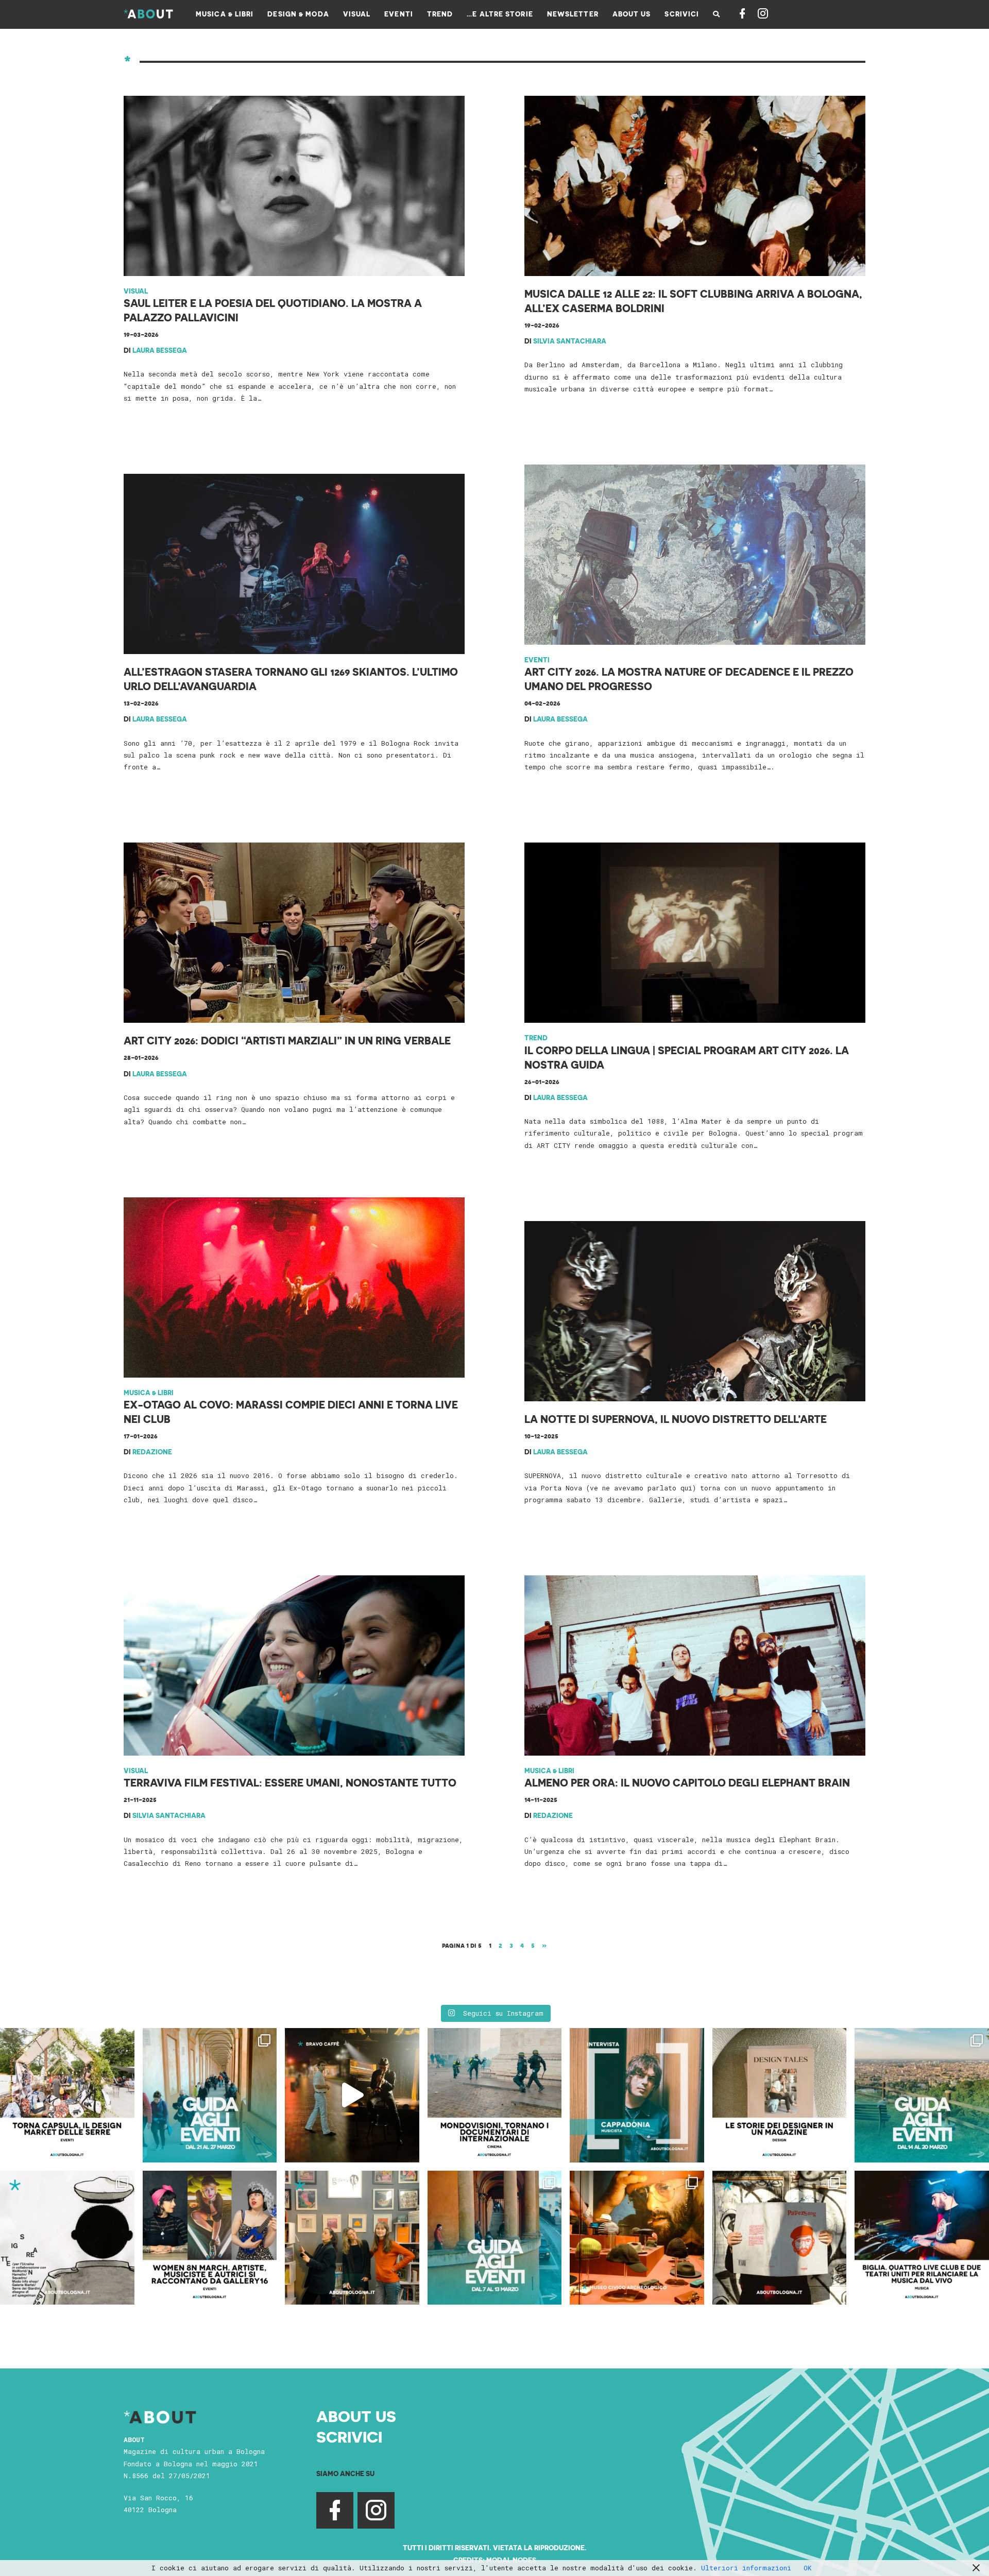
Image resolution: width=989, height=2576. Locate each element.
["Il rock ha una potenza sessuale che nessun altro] (637, 2095)
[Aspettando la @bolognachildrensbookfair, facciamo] (922, 2095)
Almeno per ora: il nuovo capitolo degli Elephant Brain (687, 1782)
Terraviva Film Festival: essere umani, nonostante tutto (290, 1782)
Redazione (152, 1452)
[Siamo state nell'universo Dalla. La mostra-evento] (637, 2238)
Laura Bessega (160, 350)
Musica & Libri (149, 1392)
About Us (356, 2416)
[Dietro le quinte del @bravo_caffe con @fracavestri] (352, 2095)
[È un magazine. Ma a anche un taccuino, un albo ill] (780, 2095)
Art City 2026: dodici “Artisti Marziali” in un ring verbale (287, 1040)
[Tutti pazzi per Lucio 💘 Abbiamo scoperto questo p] (780, 2238)
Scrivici (349, 2436)
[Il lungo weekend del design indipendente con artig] (67, 2095)
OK (808, 2568)
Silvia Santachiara (570, 341)
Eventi (537, 659)
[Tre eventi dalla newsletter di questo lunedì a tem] (495, 2238)
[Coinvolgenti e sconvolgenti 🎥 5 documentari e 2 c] (495, 2095)
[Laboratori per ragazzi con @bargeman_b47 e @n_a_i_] (922, 2238)
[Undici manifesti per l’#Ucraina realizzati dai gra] (67, 2238)
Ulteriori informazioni (746, 2568)
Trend (536, 1037)
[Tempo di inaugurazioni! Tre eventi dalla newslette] (210, 2095)
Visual (136, 291)
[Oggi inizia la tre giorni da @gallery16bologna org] (210, 2238)
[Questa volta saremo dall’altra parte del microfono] (352, 2238)
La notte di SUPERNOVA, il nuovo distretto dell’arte (676, 1419)
